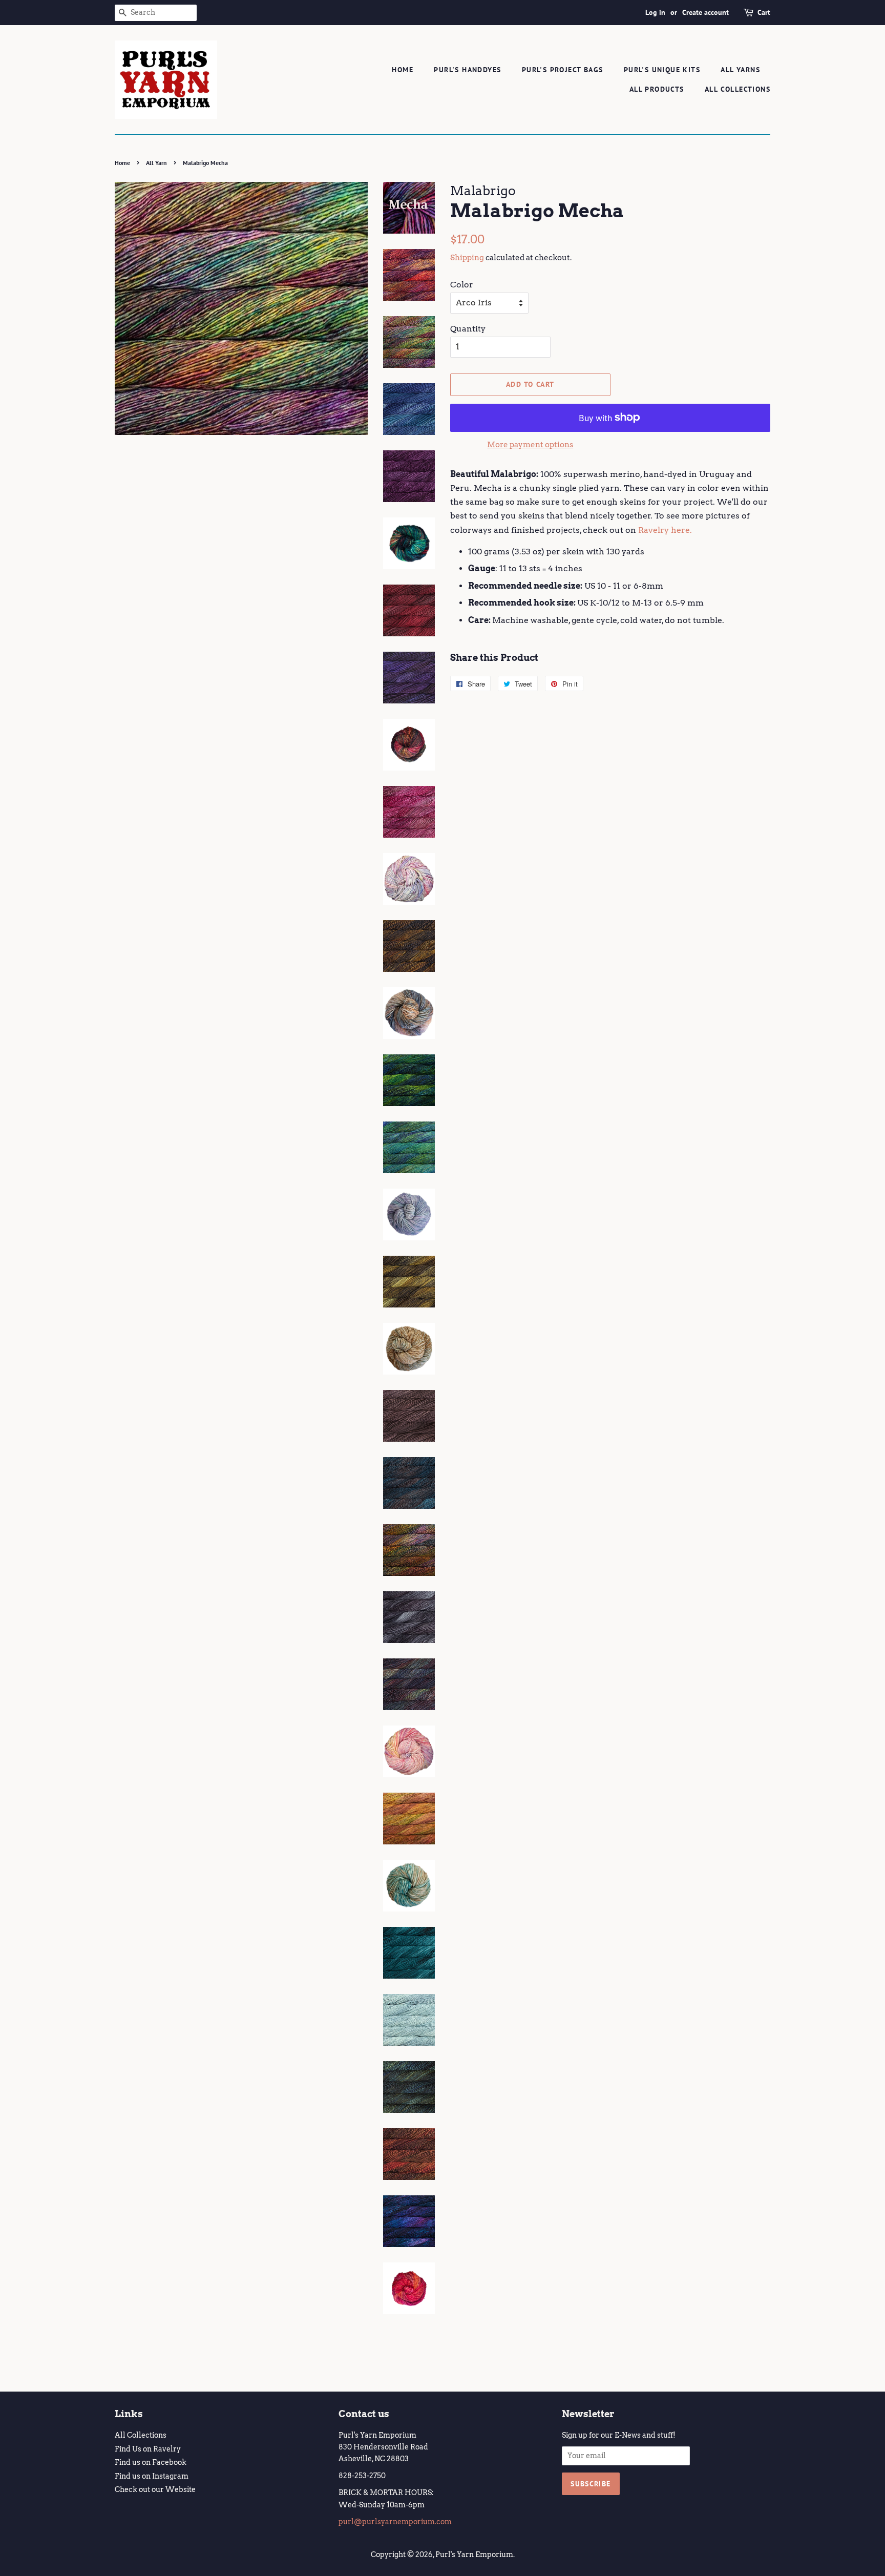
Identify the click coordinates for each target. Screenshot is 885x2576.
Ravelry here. (665, 530)
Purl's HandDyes (467, 70)
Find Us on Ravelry (148, 2449)
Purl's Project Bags (563, 70)
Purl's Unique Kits (662, 70)
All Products (657, 89)
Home (403, 70)
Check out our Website (155, 2489)
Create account (705, 12)
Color (462, 285)
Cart (764, 12)
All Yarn (156, 163)
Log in (655, 12)
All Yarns (740, 70)
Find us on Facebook (151, 2462)
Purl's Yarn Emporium (474, 2554)
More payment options (530, 445)
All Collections (737, 89)
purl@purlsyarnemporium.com (395, 2522)
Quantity (468, 329)
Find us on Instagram (152, 2476)
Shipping (467, 258)
